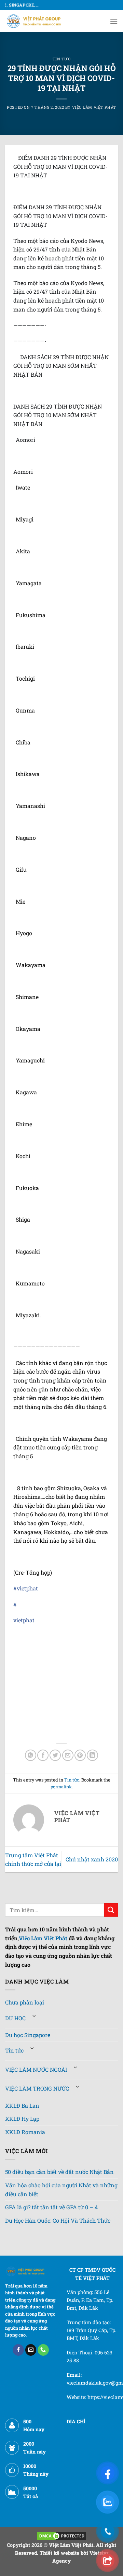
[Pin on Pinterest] (80, 1755)
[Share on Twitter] (55, 1755)
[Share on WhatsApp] (31, 1755)
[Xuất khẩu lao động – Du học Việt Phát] (34, 21)
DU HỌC (15, 2018)
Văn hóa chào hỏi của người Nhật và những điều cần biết (61, 2190)
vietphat (27, 1588)
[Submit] (111, 1910)
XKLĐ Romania (25, 2132)
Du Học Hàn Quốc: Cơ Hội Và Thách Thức (58, 2220)
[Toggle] (34, 2016)
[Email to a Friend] (68, 1755)
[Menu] (114, 21)
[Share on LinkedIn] (92, 1755)
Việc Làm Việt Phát (43, 1938)
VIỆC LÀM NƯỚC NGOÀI (36, 2069)
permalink (61, 1787)
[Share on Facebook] (43, 1755)
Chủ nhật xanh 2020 (92, 1859)
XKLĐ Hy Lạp (22, 2119)
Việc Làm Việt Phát (94, 107)
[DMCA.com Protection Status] (61, 2535)
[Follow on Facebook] (18, 2350)
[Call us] (43, 2350)
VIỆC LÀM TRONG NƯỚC (37, 2088)
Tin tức (62, 59)
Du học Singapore (28, 2035)
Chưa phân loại (25, 2002)
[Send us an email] (31, 2350)
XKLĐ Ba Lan (22, 2106)
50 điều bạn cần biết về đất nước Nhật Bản (59, 2172)
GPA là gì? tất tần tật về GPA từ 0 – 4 (51, 2207)
